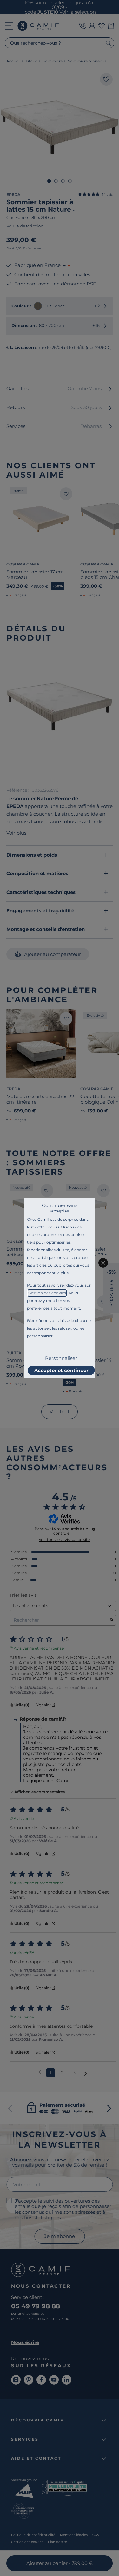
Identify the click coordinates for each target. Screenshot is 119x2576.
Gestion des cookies (47, 1293)
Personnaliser (61, 1358)
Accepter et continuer (61, 1370)
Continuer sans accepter (60, 1208)
